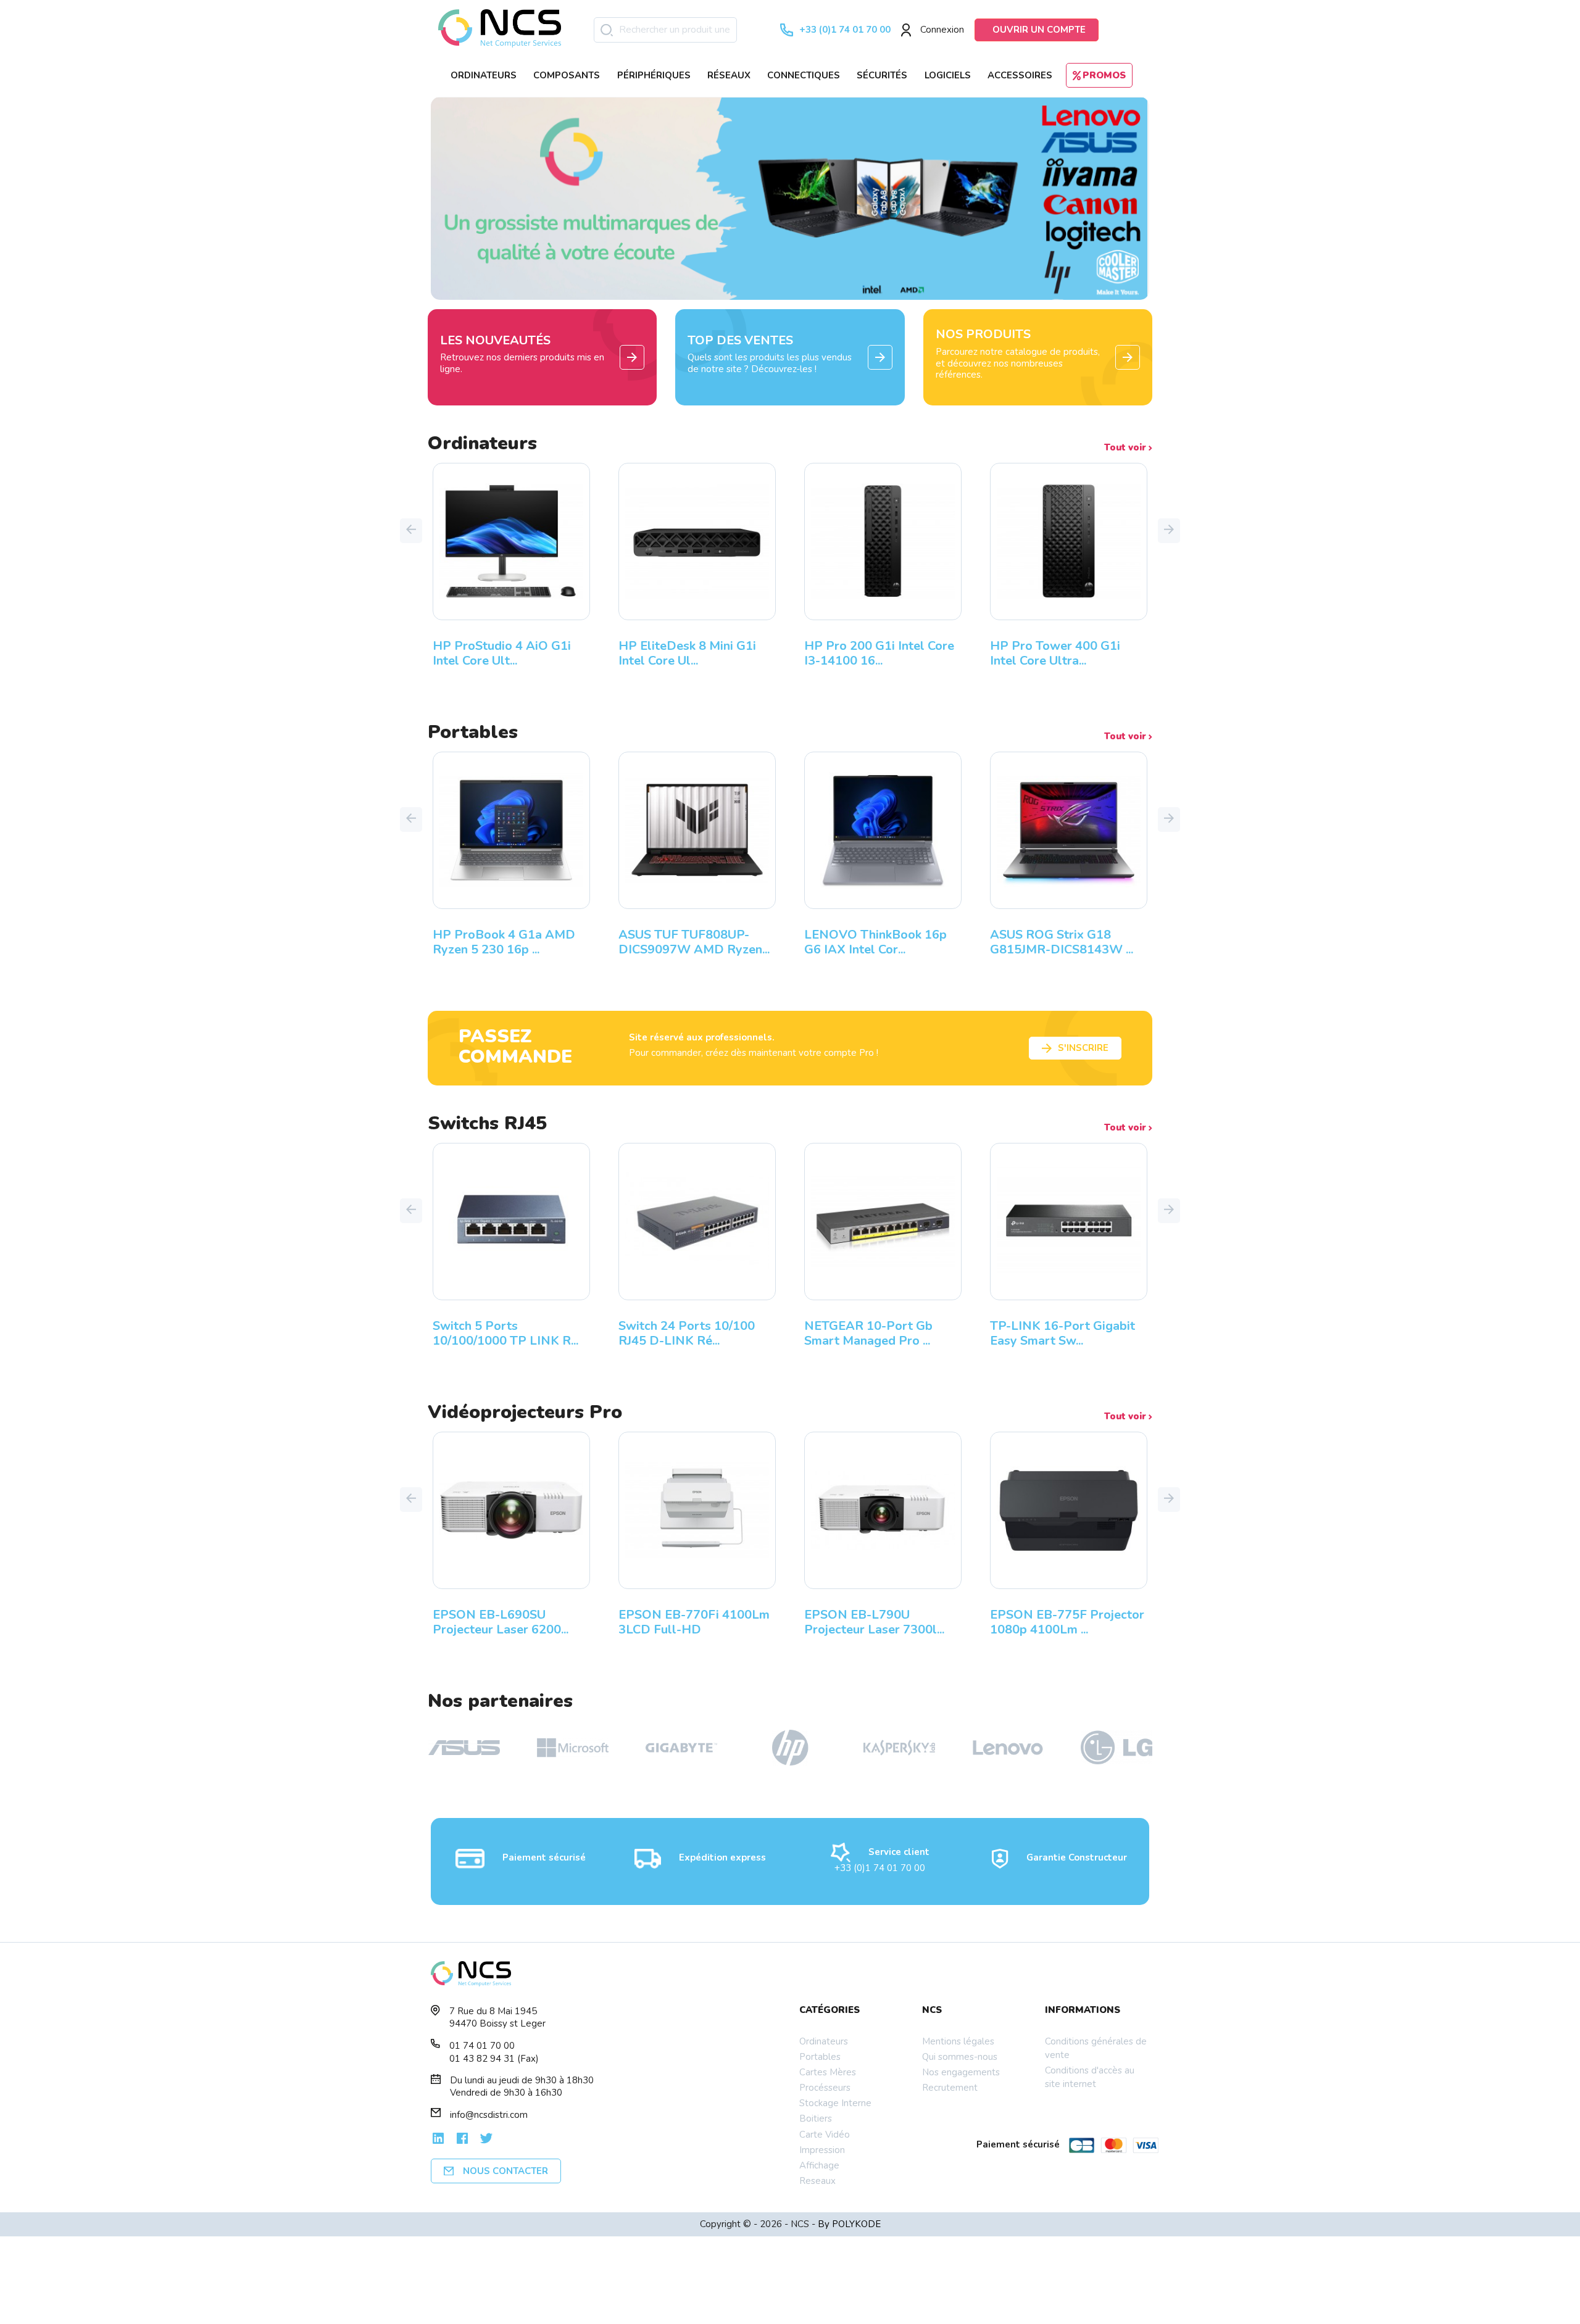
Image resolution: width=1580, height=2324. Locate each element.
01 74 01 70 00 (482, 2046)
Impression (822, 2150)
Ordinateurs (824, 2041)
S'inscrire (1083, 1048)
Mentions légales (958, 2041)
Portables (820, 2057)
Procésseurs (825, 2088)
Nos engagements (961, 2072)
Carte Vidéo (825, 2135)
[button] (411, 531)
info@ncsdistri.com (489, 2115)
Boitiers (816, 2119)
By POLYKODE (849, 2224)
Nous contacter (505, 2171)
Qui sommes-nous (960, 2057)
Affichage (819, 2165)
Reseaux (817, 2181)
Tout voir (1126, 448)
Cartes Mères (828, 2072)
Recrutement (950, 2088)
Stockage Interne (835, 2103)
